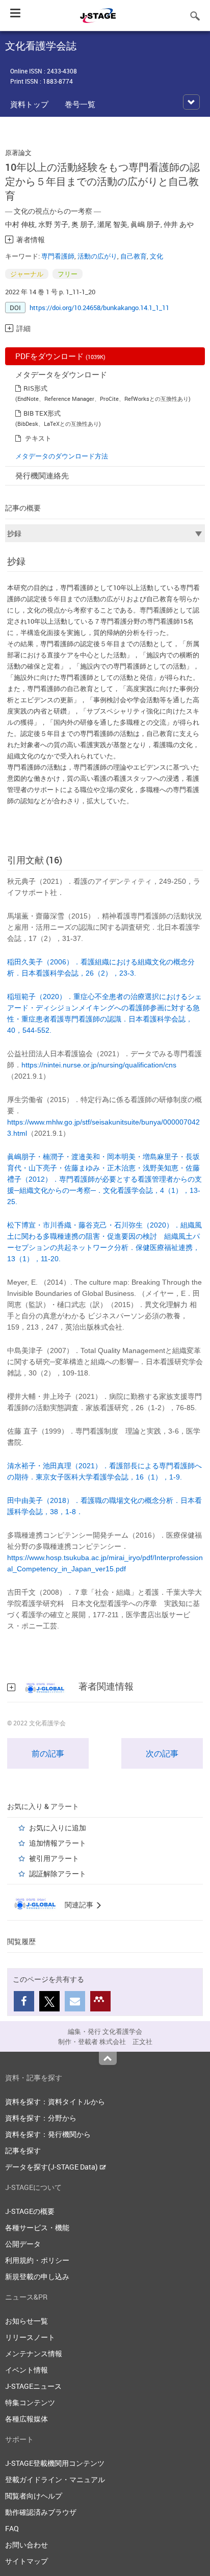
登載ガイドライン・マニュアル (55, 2479)
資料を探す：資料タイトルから (55, 2101)
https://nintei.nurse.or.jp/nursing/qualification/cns (99, 1065)
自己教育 (134, 256)
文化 (156, 256)
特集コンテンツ (30, 2402)
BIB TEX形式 (42, 413)
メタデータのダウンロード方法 (62, 456)
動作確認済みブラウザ (41, 2512)
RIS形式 (35, 388)
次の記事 (162, 1753)
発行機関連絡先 (42, 475)
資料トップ (29, 104)
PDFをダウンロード (60, 356)
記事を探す (23, 2150)
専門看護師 (58, 256)
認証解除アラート (58, 1873)
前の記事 (48, 1753)
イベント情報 (27, 2370)
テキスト (38, 438)
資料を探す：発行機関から (48, 2134)
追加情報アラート (58, 1843)
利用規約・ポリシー (37, 2260)
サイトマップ (27, 2561)
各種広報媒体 (27, 2419)
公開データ (23, 2244)
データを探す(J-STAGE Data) (52, 2167)
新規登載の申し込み (37, 2276)
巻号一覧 (80, 104)
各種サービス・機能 (37, 2227)
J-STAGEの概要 (30, 2211)
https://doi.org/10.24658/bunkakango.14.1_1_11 (99, 308)
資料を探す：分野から (41, 2118)
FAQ (12, 2528)
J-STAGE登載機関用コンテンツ (55, 2463)
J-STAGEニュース (33, 2386)
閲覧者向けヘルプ (34, 2496)
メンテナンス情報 (34, 2353)
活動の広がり (97, 256)
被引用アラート (54, 1858)
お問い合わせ (27, 2545)
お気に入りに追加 (58, 1828)
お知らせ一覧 (27, 2321)
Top (108, 2058)
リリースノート (30, 2337)
